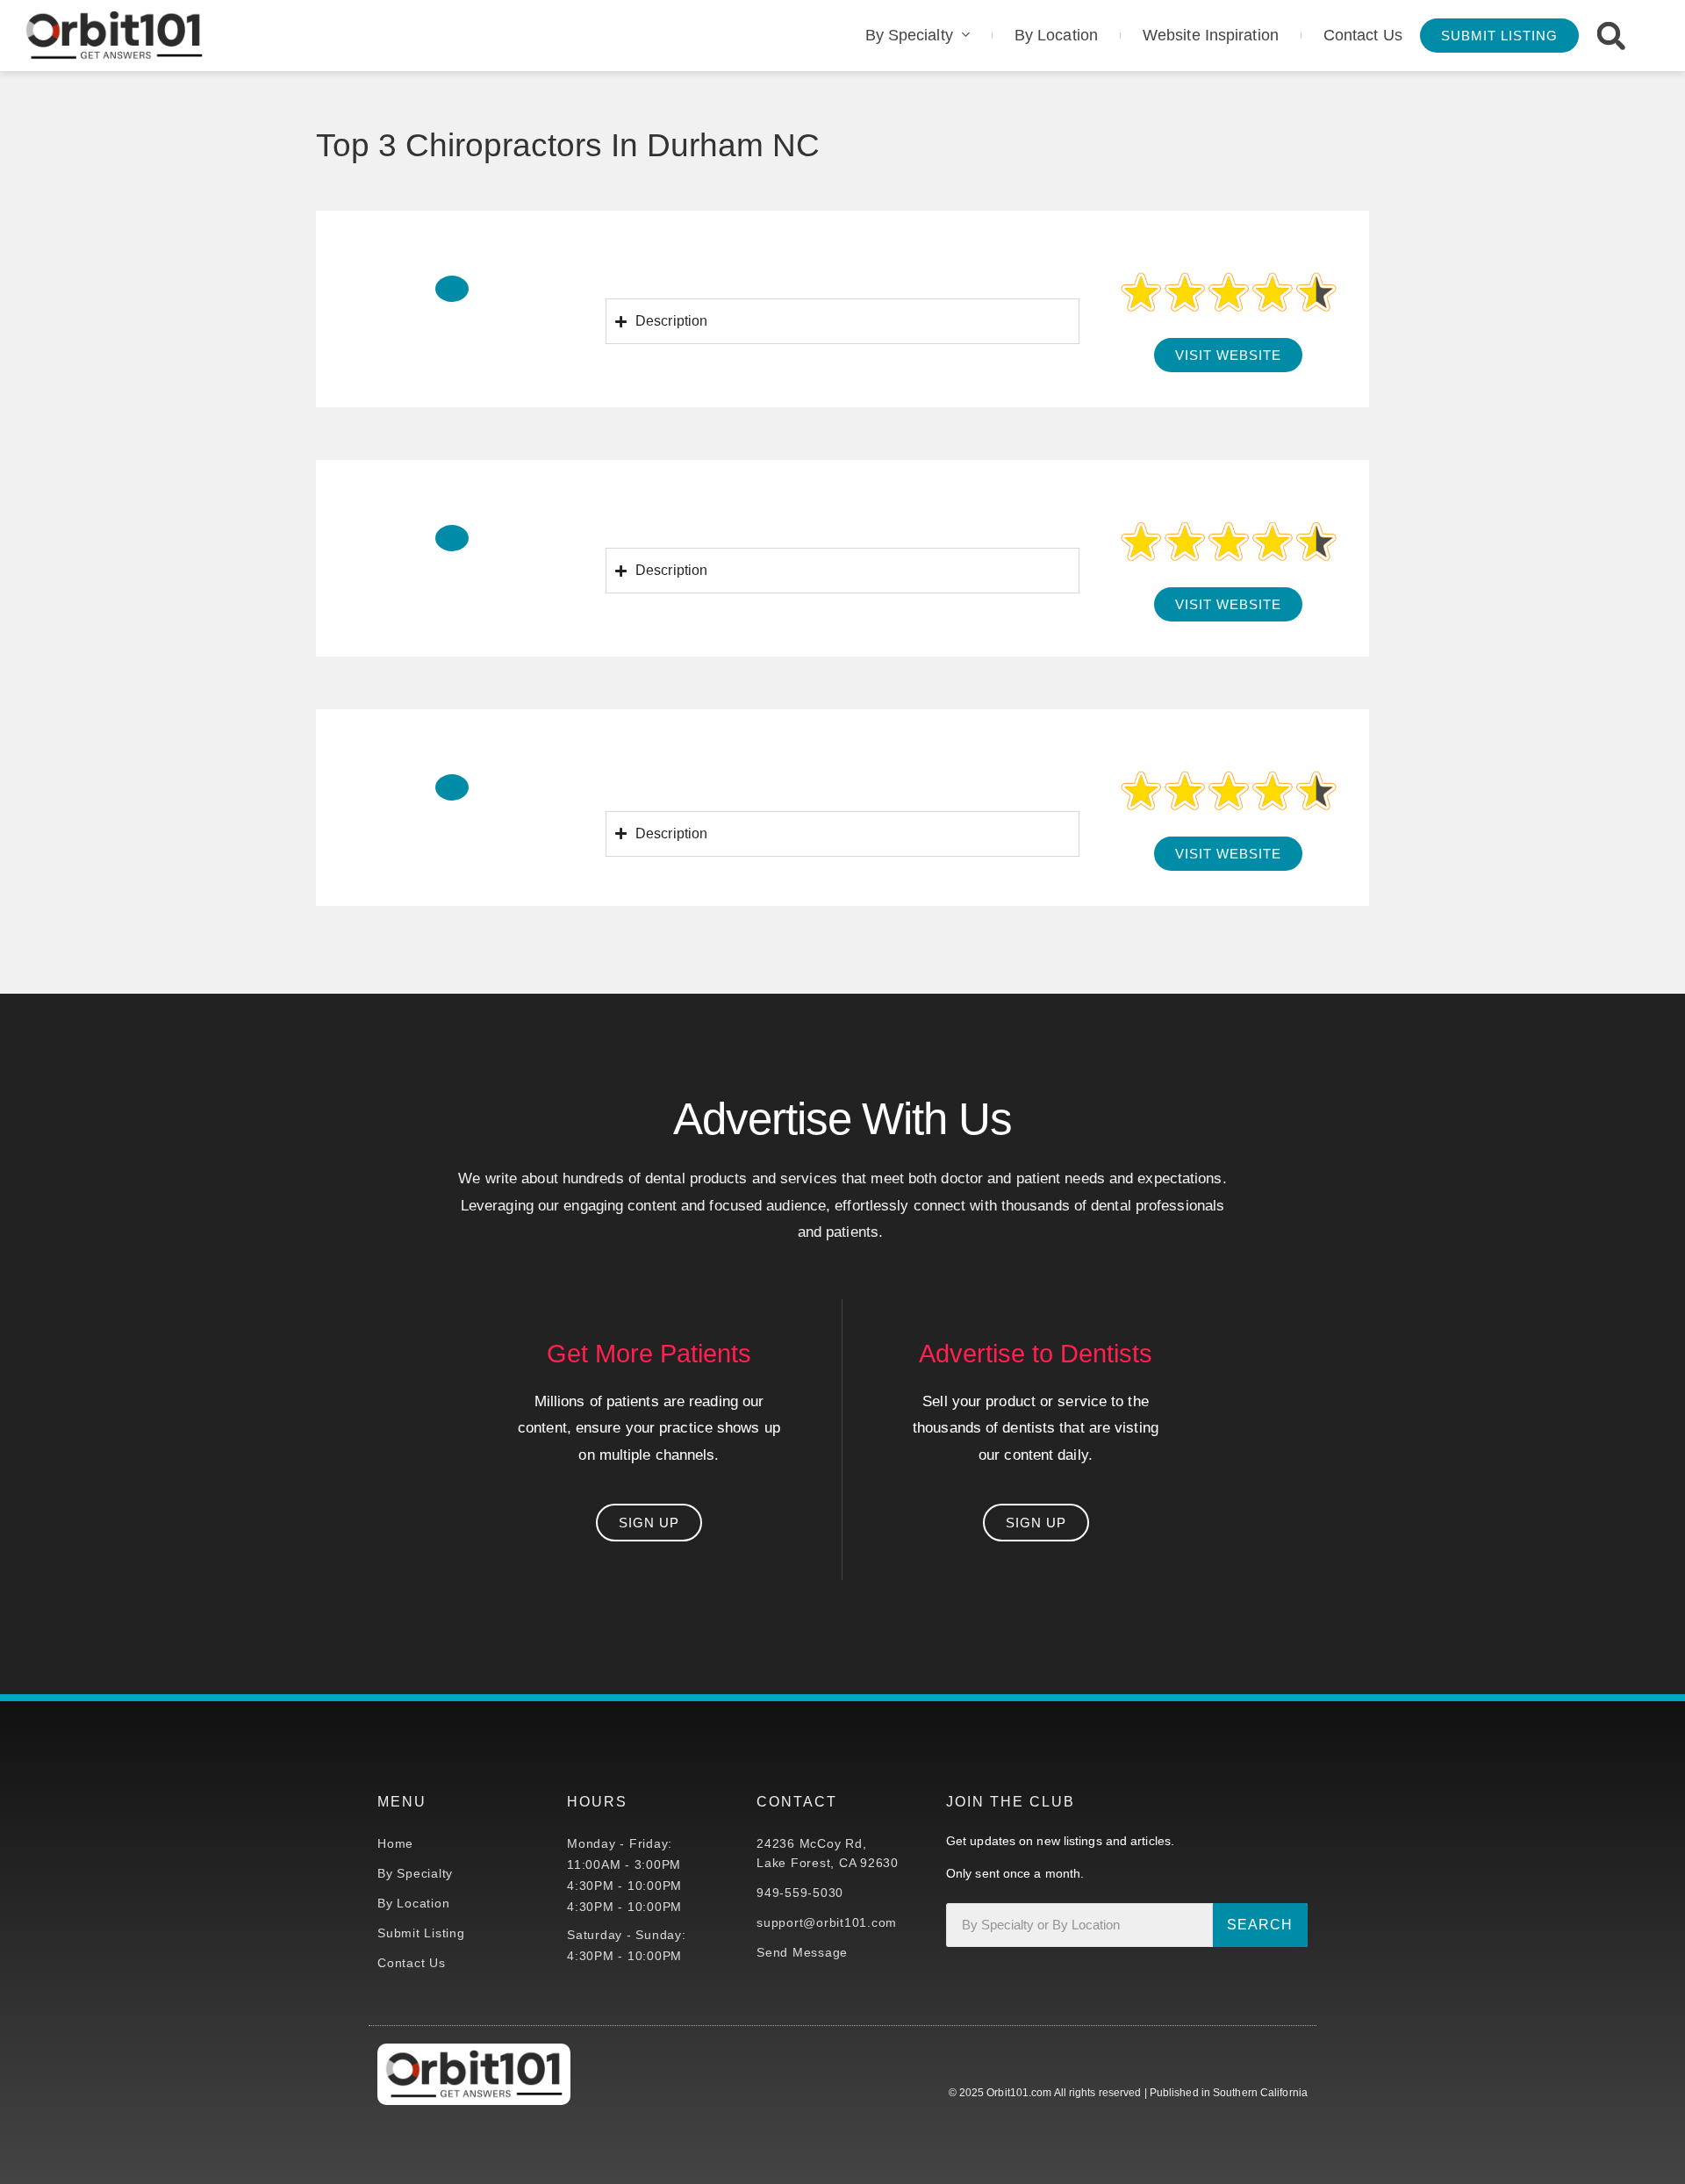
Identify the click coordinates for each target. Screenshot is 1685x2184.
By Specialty (909, 35)
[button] (1611, 36)
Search (1260, 1925)
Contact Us (1363, 35)
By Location (1056, 35)
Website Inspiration (1211, 35)
